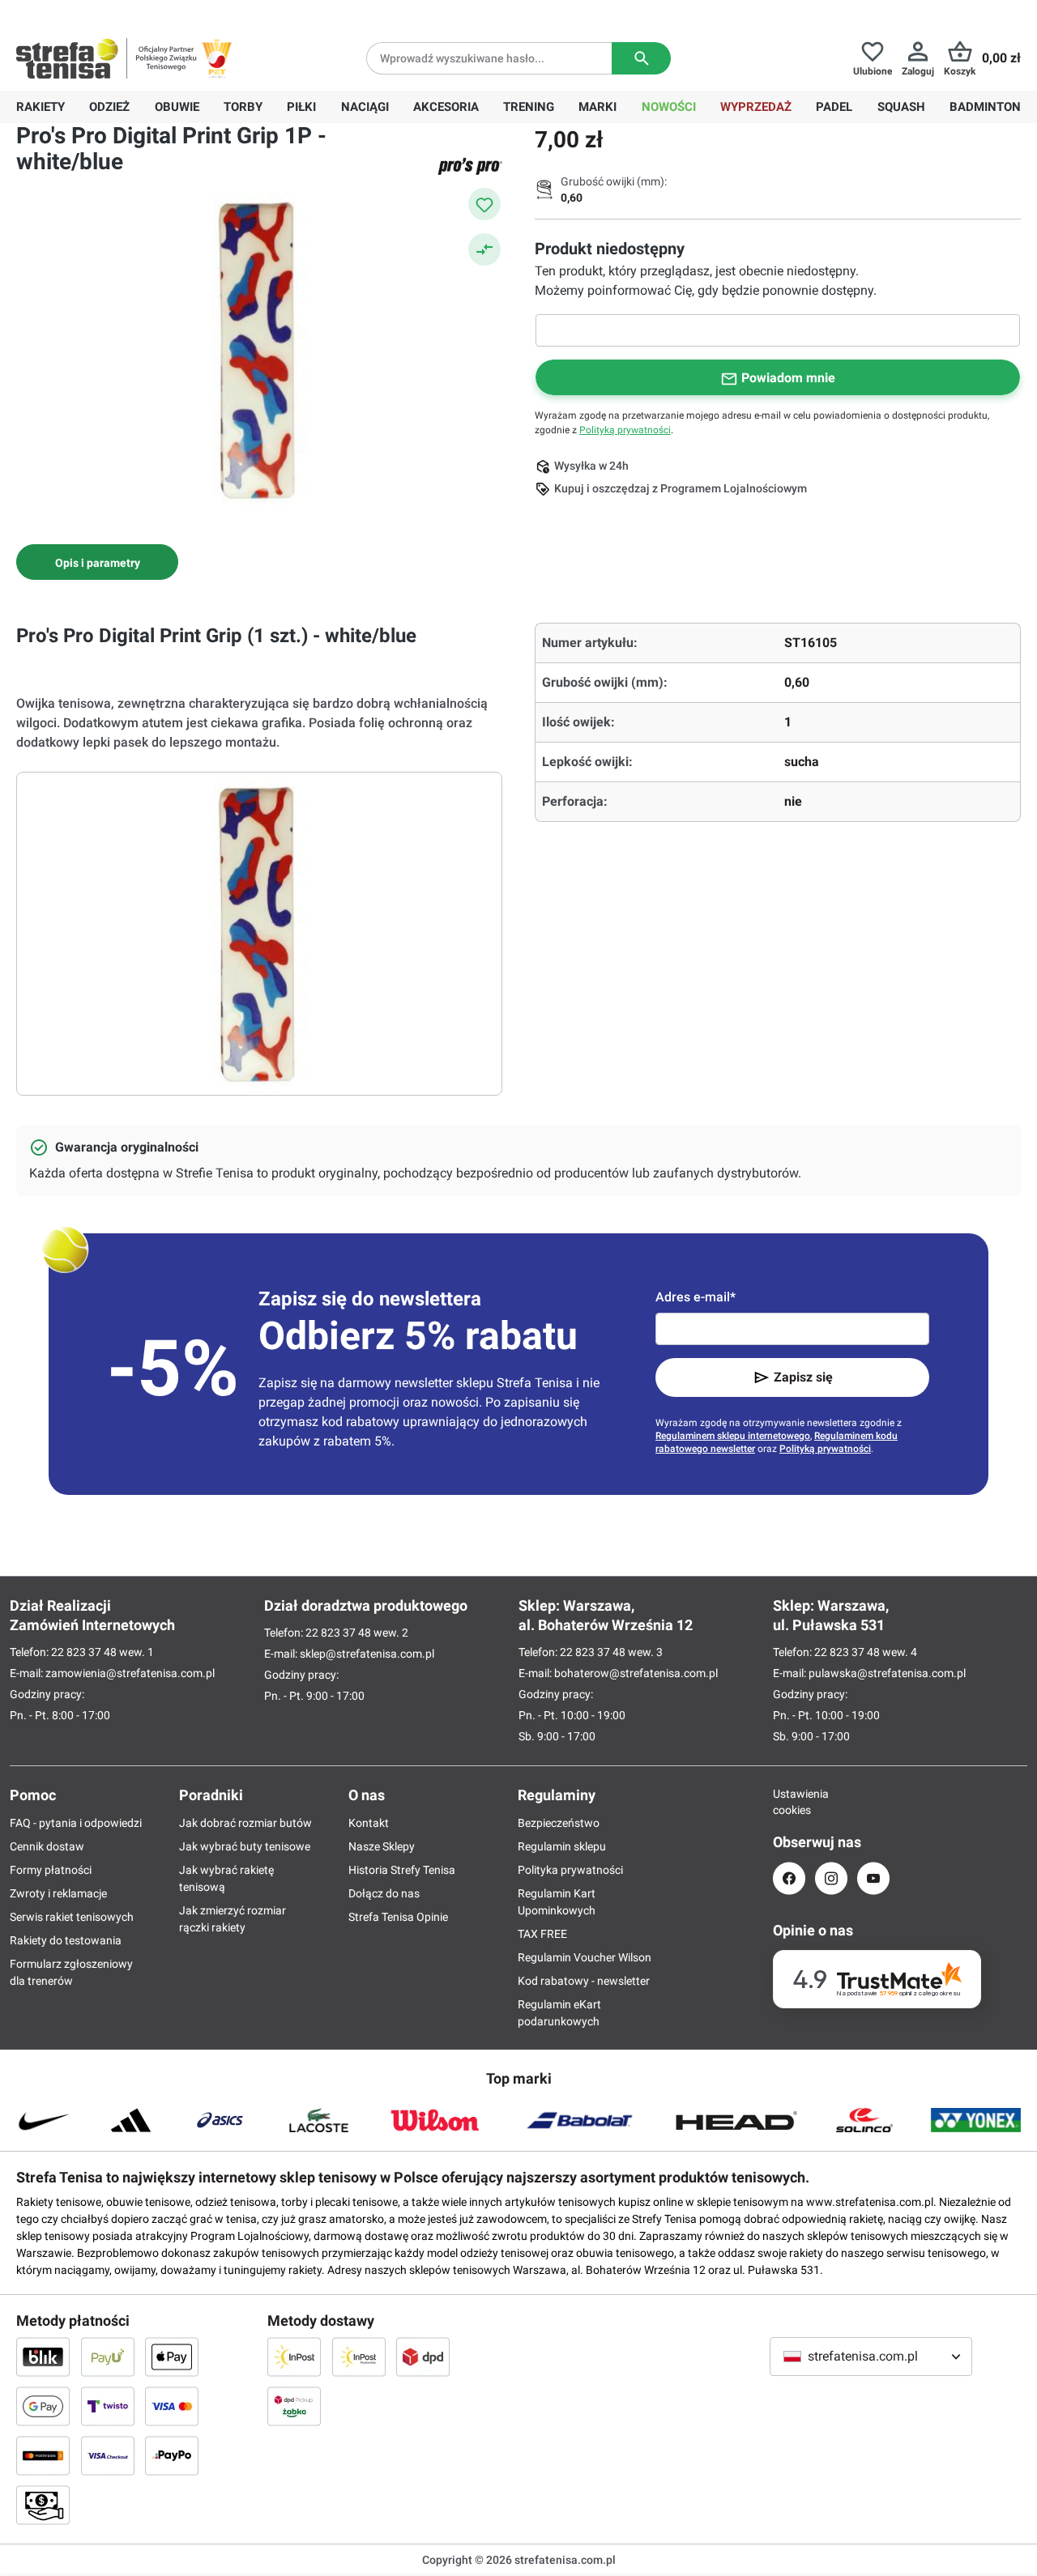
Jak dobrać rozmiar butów (245, 1823)
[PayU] (108, 2357)
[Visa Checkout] (108, 2455)
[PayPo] (172, 2455)
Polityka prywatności (570, 1870)
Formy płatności (51, 1870)
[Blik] (43, 2357)
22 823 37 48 (84, 1652)
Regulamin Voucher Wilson (585, 1957)
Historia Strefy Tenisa (402, 1870)
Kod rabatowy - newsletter (584, 1981)
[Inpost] (294, 2357)
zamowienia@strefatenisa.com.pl (130, 1673)
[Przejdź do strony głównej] (67, 58)
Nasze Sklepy (382, 1846)
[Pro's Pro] (470, 166)
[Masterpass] (43, 2455)
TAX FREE (542, 1934)
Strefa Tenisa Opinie (398, 1917)
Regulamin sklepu (562, 1846)
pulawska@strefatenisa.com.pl (887, 1673)
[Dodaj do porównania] (484, 249)
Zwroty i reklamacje (58, 1893)
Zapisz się (803, 1377)
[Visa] (172, 2406)
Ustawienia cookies (789, 1802)
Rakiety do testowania (66, 1940)
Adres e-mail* (696, 1297)
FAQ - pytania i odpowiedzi (76, 1823)
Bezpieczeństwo (559, 1823)
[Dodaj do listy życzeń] (484, 204)
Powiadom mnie (788, 378)
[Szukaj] (641, 58)
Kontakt (369, 1823)
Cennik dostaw (47, 1846)
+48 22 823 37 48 (134, 13)
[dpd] (423, 2357)
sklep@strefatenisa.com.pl (367, 1654)
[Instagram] (831, 1878)
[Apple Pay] (172, 2357)
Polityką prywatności (625, 430)
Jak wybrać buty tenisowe (245, 1846)
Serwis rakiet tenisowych (72, 1917)
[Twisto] (108, 2406)
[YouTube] (873, 1878)
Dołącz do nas (384, 1893)
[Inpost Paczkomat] (359, 2357)
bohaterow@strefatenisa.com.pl (636, 1673)
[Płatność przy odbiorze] (43, 2505)
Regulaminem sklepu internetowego (733, 1436)
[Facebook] (789, 1878)
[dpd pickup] (294, 2406)
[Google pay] (43, 2406)
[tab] (97, 562)
